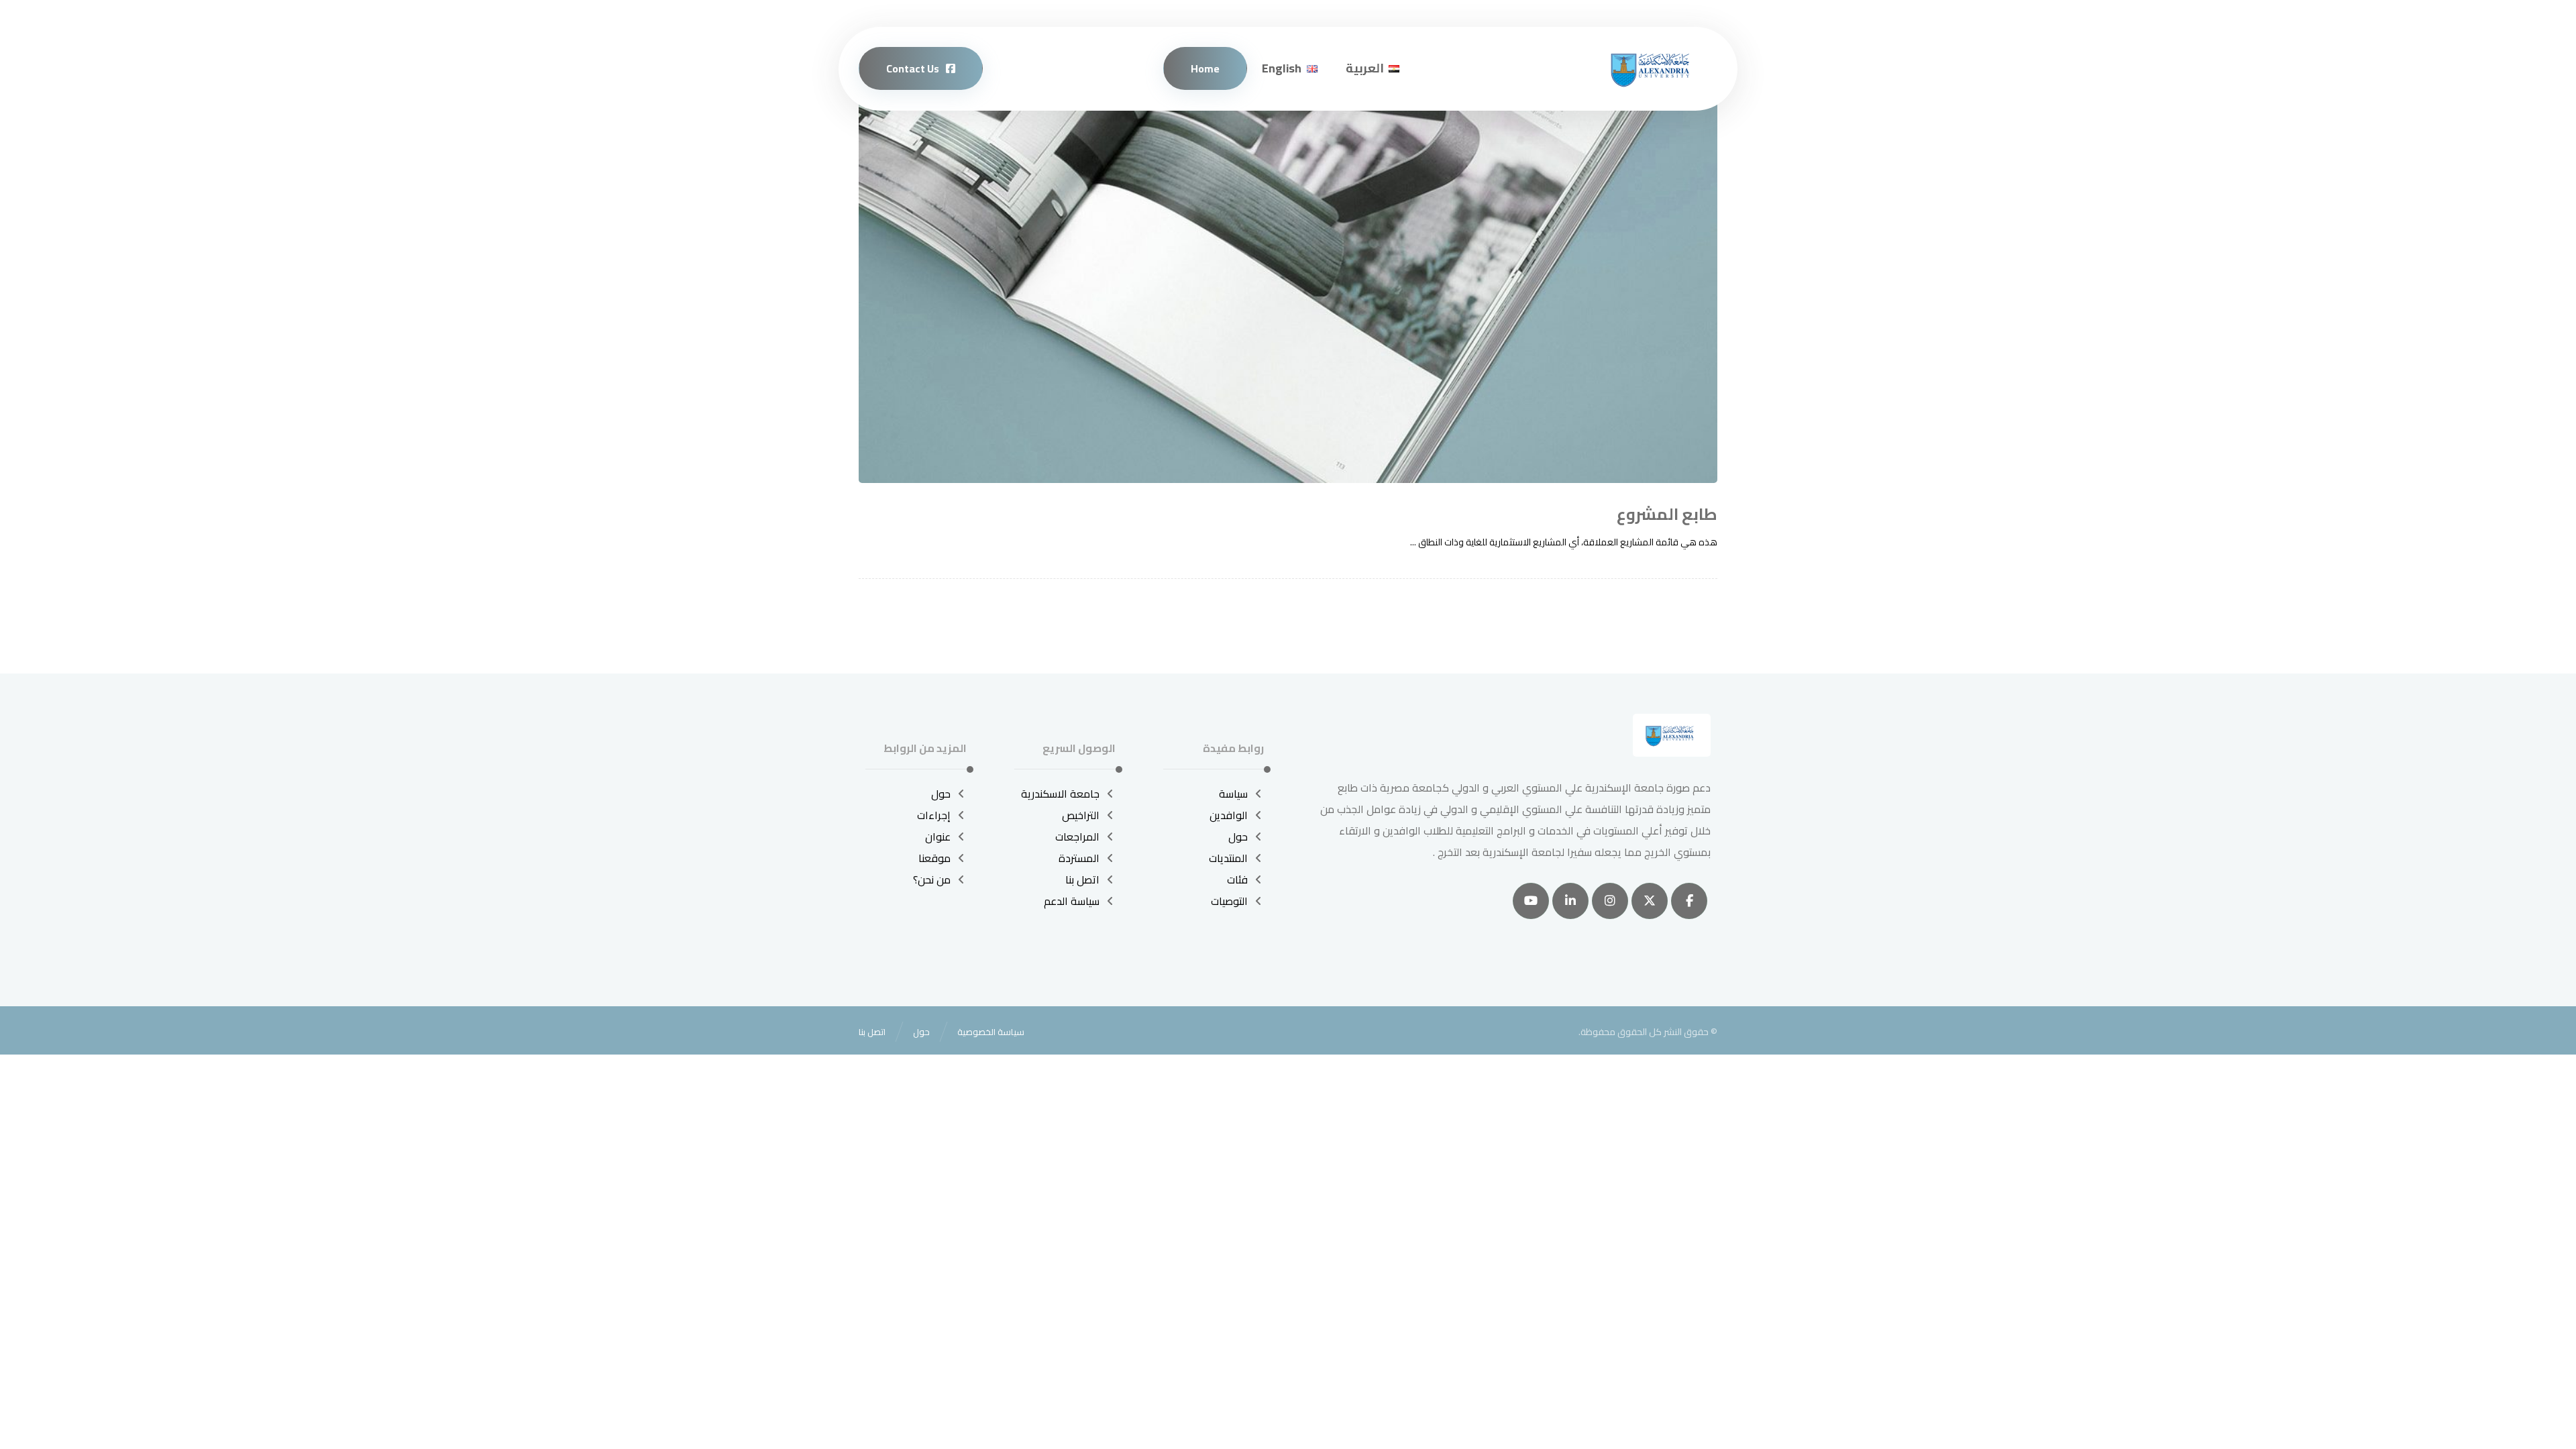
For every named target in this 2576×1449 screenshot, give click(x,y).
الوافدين (1229, 815)
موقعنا (934, 858)
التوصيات (1229, 901)
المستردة (1079, 858)
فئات (1237, 879)
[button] (1689, 901)
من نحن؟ (932, 879)
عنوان (938, 837)
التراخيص (1081, 815)
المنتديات (1228, 858)
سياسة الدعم (1072, 901)
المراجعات (1077, 837)
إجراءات (934, 815)
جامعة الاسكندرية (1060, 794)
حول (1238, 837)
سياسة (1233, 794)
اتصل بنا (1082, 879)
